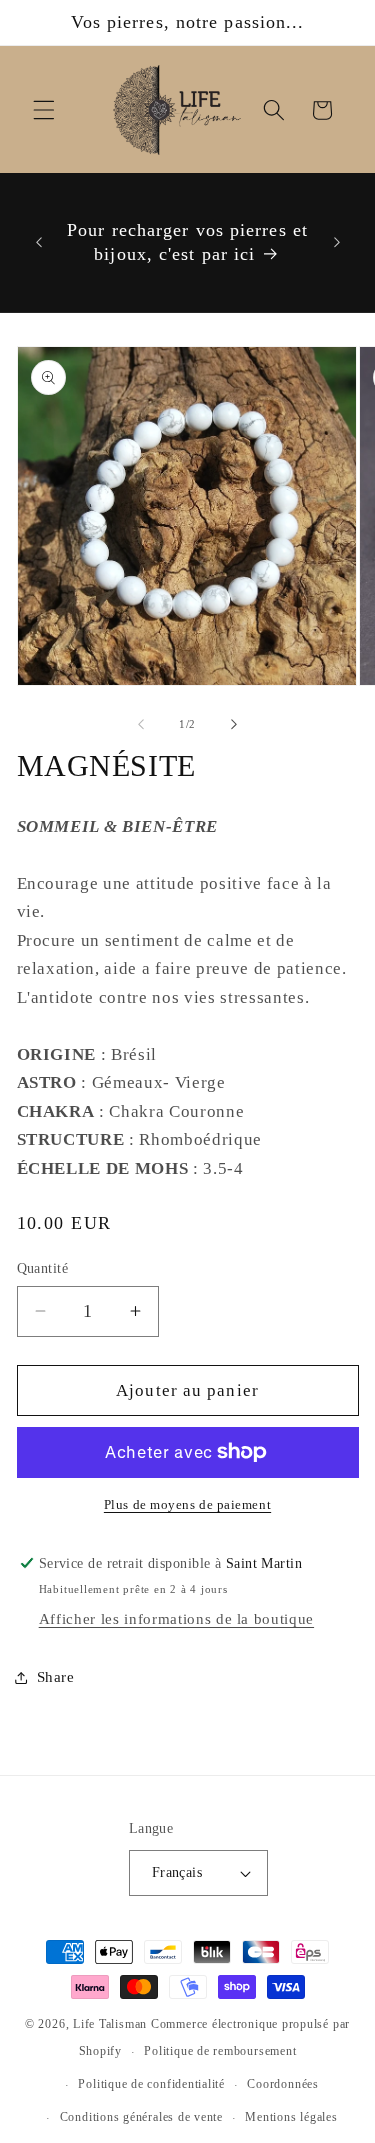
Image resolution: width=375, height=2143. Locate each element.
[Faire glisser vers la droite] (234, 724)
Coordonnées (282, 2084)
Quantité (43, 1268)
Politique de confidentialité (151, 2084)
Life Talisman (110, 2024)
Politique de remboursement (220, 2051)
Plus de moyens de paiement (187, 1504)
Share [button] (56, 1676)
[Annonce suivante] (337, 243)
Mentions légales (291, 2117)
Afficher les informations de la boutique (176, 1618)
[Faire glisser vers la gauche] (141, 724)
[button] (44, 110)
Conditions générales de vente (141, 2117)
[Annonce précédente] (39, 243)
